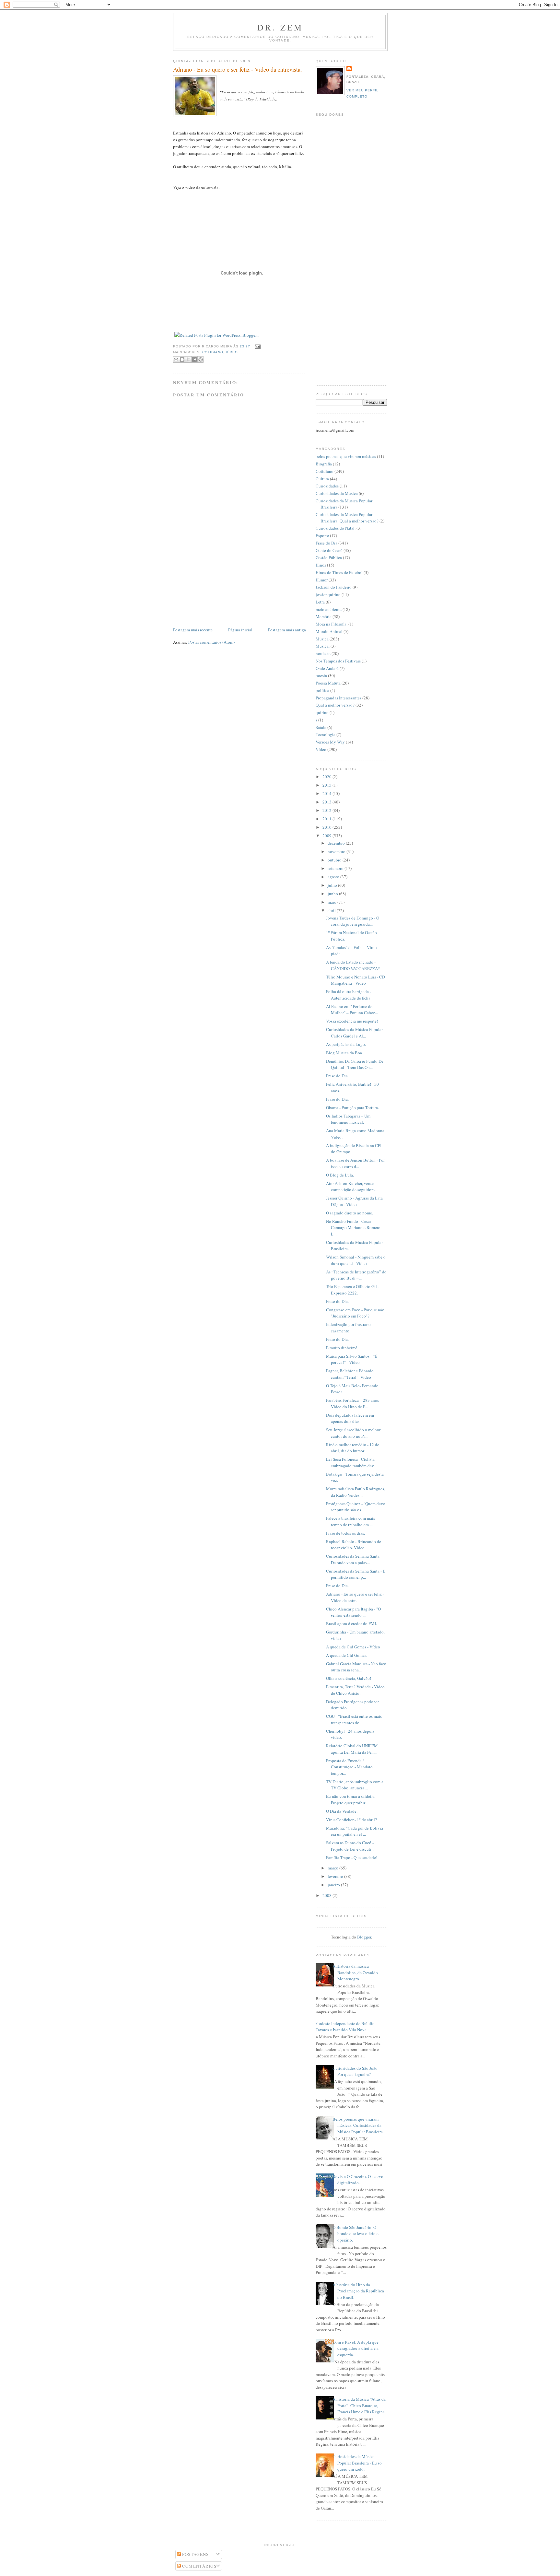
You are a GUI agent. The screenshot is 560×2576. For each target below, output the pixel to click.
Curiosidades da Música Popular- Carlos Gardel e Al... (355, 1033)
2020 (327, 777)
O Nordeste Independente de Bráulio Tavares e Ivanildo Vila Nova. (343, 2027)
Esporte (322, 535)
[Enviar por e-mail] (176, 359)
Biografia (324, 464)
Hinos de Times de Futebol (339, 572)
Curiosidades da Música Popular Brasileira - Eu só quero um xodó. (357, 2463)
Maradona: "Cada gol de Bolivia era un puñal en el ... (355, 1831)
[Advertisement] (222, 581)
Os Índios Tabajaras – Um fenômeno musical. (348, 1119)
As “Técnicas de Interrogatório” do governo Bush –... (356, 1275)
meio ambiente (329, 609)
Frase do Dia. (337, 1099)
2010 (327, 827)
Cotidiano (213, 352)
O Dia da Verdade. (342, 1811)
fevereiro (336, 1876)
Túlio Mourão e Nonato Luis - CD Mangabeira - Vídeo (356, 980)
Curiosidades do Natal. (336, 528)
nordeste (323, 653)
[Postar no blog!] (182, 359)
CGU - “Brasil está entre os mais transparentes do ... (354, 1719)
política (322, 690)
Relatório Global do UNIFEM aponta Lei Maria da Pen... (352, 1749)
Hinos (321, 565)
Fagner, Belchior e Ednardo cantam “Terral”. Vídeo (350, 1374)
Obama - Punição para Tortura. (352, 1107)
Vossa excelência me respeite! (352, 1021)
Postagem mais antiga (287, 630)
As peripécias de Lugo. (346, 1044)
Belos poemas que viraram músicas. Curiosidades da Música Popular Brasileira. (358, 2125)
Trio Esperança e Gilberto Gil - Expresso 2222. (353, 1290)
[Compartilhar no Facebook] (194, 359)
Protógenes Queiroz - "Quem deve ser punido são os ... (356, 1507)
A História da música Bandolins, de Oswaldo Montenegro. (355, 1972)
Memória (324, 616)
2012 (327, 810)
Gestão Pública (329, 557)
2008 (327, 1895)
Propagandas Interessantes (338, 698)
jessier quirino (328, 594)
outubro (335, 860)
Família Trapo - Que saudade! (352, 1857)
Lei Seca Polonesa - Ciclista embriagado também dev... (351, 1462)
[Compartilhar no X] (188, 359)
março (333, 1868)
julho (333, 885)
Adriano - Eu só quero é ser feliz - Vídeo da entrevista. (238, 69)
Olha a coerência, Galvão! (349, 1678)
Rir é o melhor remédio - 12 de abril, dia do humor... (353, 1448)
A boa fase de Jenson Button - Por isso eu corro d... (355, 1163)
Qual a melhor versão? (335, 705)
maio (332, 902)
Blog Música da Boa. (344, 1053)
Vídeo (232, 352)
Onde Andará (327, 668)
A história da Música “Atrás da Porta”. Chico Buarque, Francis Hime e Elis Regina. (359, 2405)
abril (332, 910)
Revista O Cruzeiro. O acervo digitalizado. (358, 2180)
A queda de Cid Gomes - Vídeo (353, 1647)
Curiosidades (327, 486)
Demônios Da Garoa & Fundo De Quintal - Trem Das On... (355, 1064)
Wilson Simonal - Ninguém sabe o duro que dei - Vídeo (356, 1260)
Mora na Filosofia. (332, 624)
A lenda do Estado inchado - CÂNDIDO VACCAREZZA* (353, 965)
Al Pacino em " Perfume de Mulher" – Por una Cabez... (352, 1010)
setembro (336, 868)
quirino (322, 712)
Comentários (199, 2566)
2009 (327, 836)
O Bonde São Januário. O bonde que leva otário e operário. (356, 2234)
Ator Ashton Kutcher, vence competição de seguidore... (352, 1187)
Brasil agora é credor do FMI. (351, 1623)
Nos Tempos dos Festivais (338, 661)
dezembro (337, 843)
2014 (327, 793)
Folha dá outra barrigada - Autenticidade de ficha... (350, 995)
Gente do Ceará (329, 550)
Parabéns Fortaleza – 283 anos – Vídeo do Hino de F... (354, 1403)
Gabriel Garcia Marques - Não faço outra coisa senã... (356, 1667)
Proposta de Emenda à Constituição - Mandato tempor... (349, 1767)
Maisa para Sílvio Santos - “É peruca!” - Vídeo (352, 1359)
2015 (327, 785)
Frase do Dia (327, 543)
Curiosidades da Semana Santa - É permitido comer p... (356, 1574)
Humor (322, 580)
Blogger (364, 1937)
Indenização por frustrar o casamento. (348, 1328)
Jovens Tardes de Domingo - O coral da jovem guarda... (353, 921)
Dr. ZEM (280, 27)
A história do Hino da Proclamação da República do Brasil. (358, 2291)
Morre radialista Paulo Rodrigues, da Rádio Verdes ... (356, 1492)
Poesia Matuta (328, 683)
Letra (320, 602)
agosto (334, 877)
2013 (327, 802)
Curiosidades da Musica (337, 493)
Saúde (321, 727)
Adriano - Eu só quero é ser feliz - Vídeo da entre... (355, 1597)
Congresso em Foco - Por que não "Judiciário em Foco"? (355, 1313)
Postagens (195, 2554)
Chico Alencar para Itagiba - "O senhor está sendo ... (353, 1612)
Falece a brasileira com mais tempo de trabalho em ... (350, 1521)
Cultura (322, 479)
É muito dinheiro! (342, 1348)
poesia (321, 675)
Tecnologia (326, 734)
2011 (327, 819)
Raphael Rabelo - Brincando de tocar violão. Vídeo (354, 1545)
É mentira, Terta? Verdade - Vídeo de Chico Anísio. (355, 1690)
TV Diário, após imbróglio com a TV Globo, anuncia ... (355, 1785)
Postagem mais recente (193, 630)
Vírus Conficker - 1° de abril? (351, 1820)
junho (333, 894)
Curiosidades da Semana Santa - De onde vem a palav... (354, 1559)
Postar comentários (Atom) (211, 642)
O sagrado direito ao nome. (350, 1213)
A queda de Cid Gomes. (347, 1655)
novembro (337, 851)
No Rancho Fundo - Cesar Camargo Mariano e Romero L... (353, 1228)
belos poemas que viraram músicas (346, 456)
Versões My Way (330, 742)
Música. (323, 646)
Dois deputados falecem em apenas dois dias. (350, 1418)
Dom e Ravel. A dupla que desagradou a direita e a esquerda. (356, 2348)
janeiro (334, 1885)
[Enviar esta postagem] (257, 346)
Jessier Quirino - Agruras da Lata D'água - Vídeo (354, 1201)
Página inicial (240, 630)
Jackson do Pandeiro (334, 587)
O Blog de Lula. (340, 1175)
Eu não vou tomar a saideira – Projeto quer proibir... (352, 1799)
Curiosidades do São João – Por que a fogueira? (357, 2071)
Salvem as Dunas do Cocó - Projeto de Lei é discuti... (350, 1846)
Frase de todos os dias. (345, 1533)
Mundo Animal (329, 631)
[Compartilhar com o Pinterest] (201, 359)
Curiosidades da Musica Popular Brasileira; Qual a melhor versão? (347, 518)
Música (322, 639)
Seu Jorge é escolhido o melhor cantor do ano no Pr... (353, 1433)
